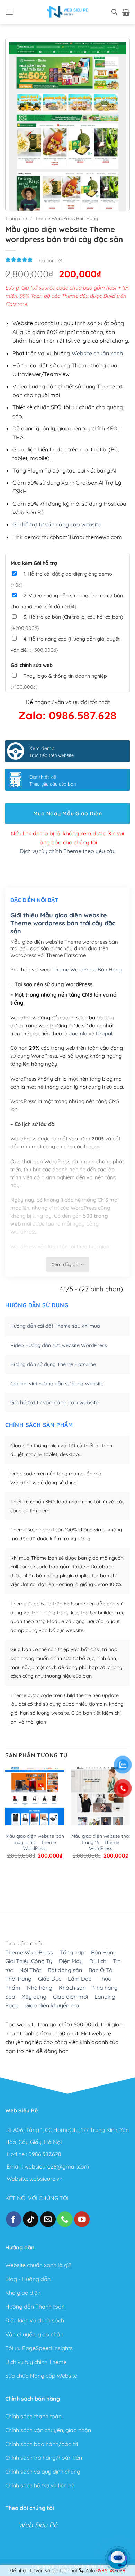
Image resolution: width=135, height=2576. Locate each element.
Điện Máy (71, 1961)
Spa (10, 1996)
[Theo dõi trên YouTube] (82, 2219)
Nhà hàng (40, 1988)
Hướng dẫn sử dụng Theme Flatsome (53, 1364)
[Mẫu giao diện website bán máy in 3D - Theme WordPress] (35, 1796)
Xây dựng (34, 1996)
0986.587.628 (45, 2154)
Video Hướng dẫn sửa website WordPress (59, 1345)
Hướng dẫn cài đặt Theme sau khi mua (55, 1326)
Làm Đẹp (80, 1979)
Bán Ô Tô (101, 1970)
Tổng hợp (72, 1952)
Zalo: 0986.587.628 (67, 715)
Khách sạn (72, 1988)
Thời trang (18, 1979)
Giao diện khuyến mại (53, 2005)
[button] (9, 12)
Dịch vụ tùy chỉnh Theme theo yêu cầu (68, 851)
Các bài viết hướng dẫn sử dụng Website (57, 1384)
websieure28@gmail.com (57, 2166)
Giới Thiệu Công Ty (29, 1961)
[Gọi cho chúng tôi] (65, 2219)
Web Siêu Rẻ (38, 2525)
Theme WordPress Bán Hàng (66, 218)
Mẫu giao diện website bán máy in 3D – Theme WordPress (35, 1842)
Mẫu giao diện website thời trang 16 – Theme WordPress (101, 1842)
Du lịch (98, 1961)
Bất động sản (65, 1970)
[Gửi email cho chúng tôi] (48, 2219)
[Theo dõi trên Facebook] (14, 2219)
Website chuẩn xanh (97, 353)
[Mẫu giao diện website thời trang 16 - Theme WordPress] (100, 1796)
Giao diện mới (70, 1996)
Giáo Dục (50, 1979)
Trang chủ (16, 218)
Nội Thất (30, 1970)
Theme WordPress (29, 1952)
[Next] (28, 1884)
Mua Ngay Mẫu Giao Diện (67, 813)
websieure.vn (46, 2178)
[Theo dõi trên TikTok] (31, 2219)
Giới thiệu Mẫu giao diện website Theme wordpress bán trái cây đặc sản (63, 923)
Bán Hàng (104, 1952)
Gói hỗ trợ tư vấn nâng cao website (57, 524)
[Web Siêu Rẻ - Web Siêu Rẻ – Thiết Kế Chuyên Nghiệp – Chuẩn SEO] (67, 12)
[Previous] (8, 1884)
